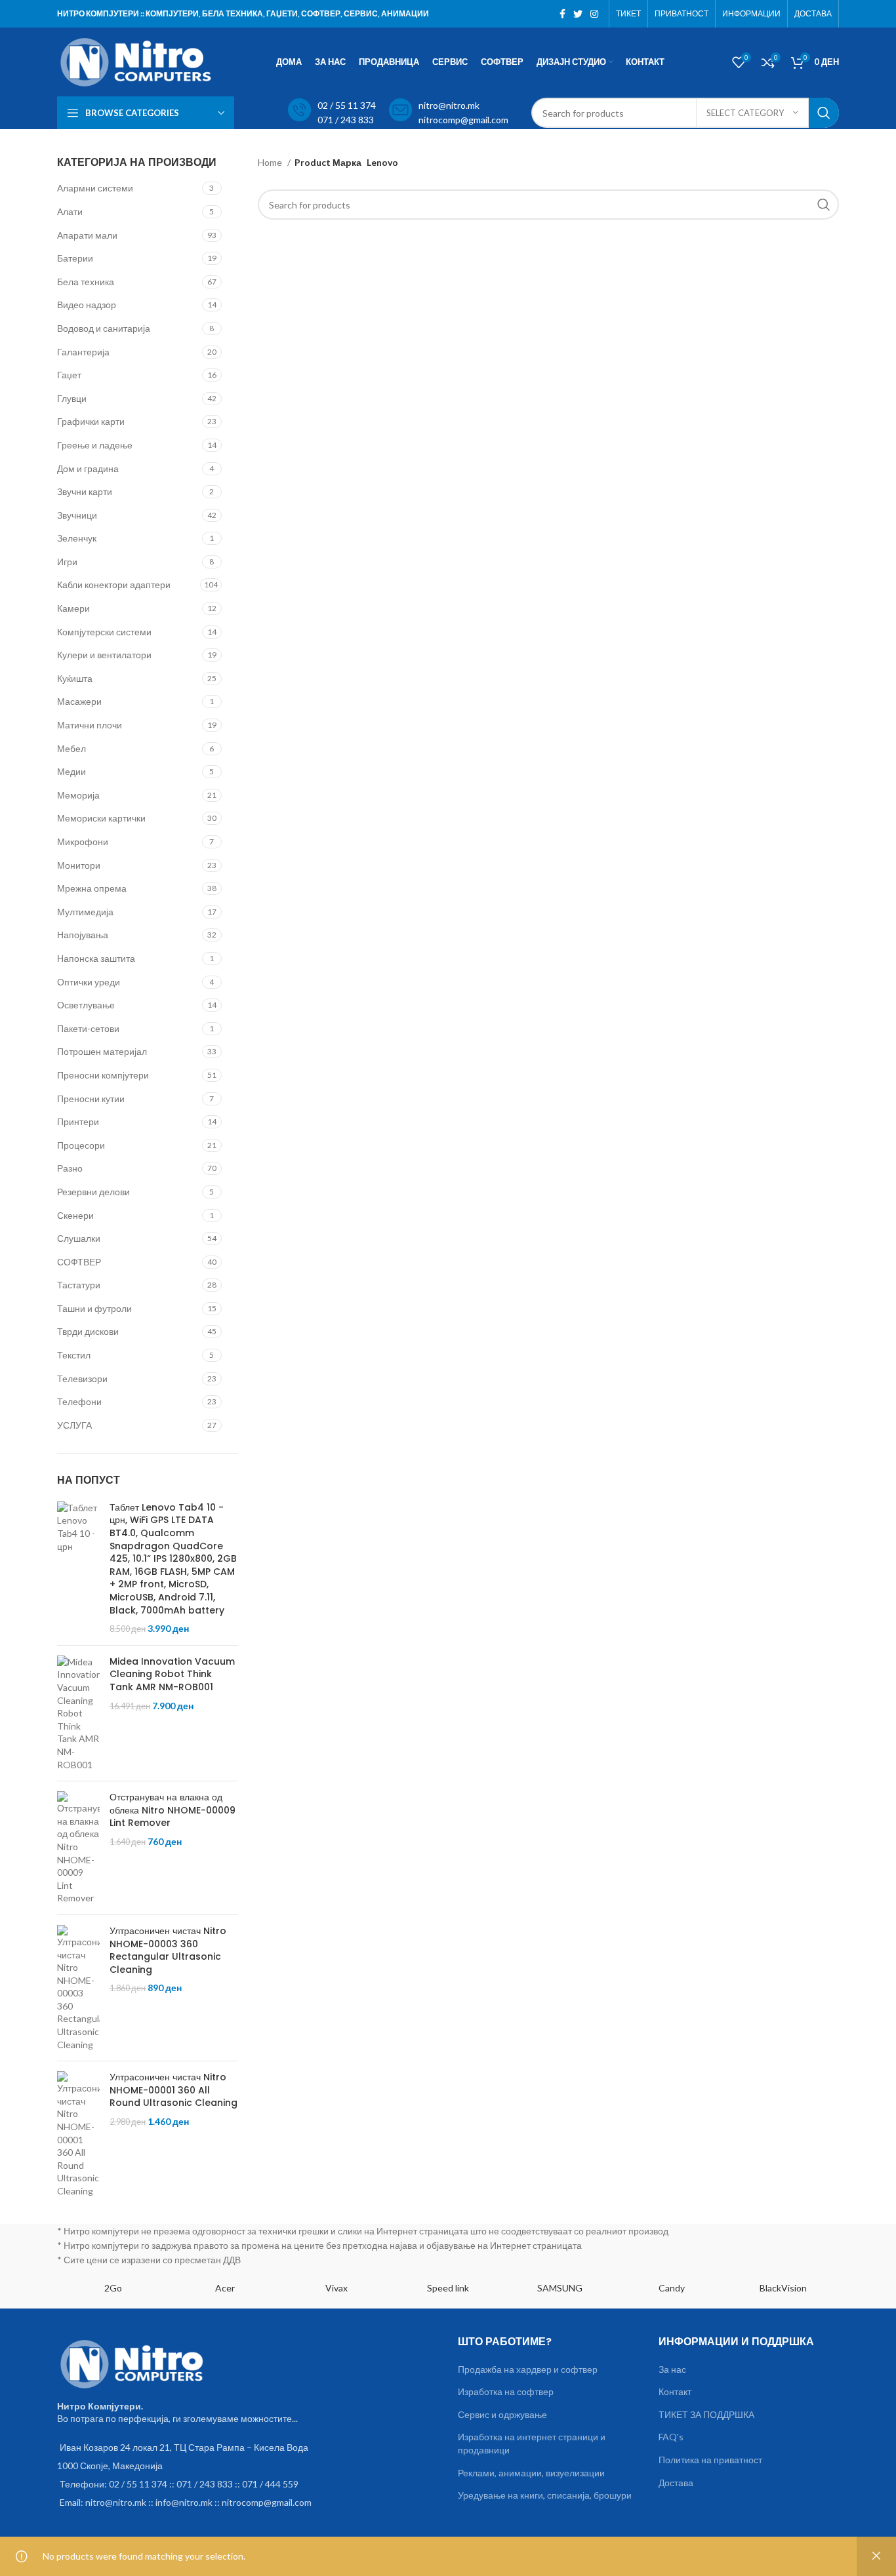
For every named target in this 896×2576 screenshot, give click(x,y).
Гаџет (69, 375)
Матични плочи (90, 725)
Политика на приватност (710, 2460)
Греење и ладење (95, 445)
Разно (70, 1168)
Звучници (77, 515)
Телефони (79, 1401)
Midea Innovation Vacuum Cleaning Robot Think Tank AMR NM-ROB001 (172, 1674)
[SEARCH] (824, 113)
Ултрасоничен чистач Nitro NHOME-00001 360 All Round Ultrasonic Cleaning (173, 2090)
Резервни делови (93, 1192)
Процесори (81, 1145)
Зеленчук (77, 538)
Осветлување (86, 1005)
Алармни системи (95, 188)
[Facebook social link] (562, 14)
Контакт (675, 2391)
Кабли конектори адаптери (114, 585)
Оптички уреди (89, 982)
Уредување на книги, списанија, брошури (545, 2495)
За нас (672, 2369)
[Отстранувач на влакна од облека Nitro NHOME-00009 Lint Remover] (78, 1848)
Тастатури (79, 1285)
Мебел (71, 748)
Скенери (75, 1215)
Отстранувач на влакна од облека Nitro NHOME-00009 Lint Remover (173, 1810)
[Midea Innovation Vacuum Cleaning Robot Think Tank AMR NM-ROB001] (78, 1713)
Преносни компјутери (103, 1075)
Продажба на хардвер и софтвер (528, 2369)
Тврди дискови (88, 1331)
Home (271, 162)
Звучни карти (85, 491)
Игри (67, 562)
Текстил (74, 1355)
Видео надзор (87, 305)
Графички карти (91, 421)
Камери (73, 608)
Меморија (78, 795)
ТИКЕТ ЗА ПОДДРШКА (706, 2414)
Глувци (72, 398)
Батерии (75, 258)
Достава (676, 2483)
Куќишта (75, 678)
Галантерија (83, 352)
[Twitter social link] (578, 14)
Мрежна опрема (92, 888)
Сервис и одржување (502, 2414)
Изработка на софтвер (506, 2391)
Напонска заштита (96, 958)
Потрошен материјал (102, 1051)
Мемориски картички (101, 818)
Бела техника (86, 282)
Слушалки (79, 1238)
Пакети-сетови (88, 1028)
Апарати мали (87, 235)
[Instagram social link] (594, 14)
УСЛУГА (74, 1425)
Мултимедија (85, 912)
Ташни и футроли (94, 1308)
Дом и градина (88, 468)
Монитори (79, 865)
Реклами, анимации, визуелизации (531, 2473)
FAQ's (671, 2437)
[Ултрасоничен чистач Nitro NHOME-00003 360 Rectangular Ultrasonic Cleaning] (78, 1988)
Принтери (78, 1121)
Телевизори (82, 1378)
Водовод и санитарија (104, 328)
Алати (70, 211)
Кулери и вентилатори (104, 655)
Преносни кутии (91, 1099)
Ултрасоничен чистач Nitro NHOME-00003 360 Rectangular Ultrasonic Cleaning (168, 1951)
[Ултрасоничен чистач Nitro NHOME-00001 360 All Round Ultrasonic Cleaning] (78, 2134)
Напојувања (83, 935)
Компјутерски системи (104, 632)
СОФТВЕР (79, 1262)
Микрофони (83, 842)
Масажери (79, 701)
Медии (71, 771)
